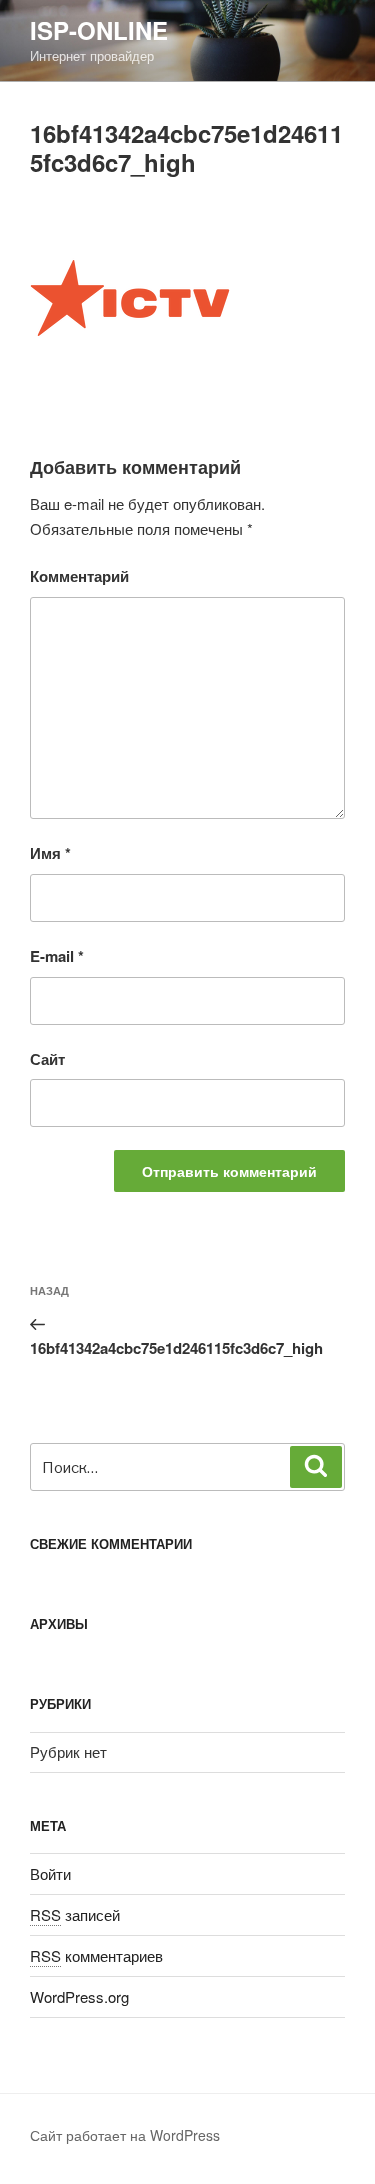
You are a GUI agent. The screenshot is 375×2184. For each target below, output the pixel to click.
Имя (50, 853)
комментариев (96, 1955)
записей (75, 1914)
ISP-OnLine (99, 30)
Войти (50, 1873)
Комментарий (79, 576)
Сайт (47, 1059)
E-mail (57, 956)
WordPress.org (79, 1996)
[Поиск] (316, 1467)
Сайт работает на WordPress (125, 2135)
